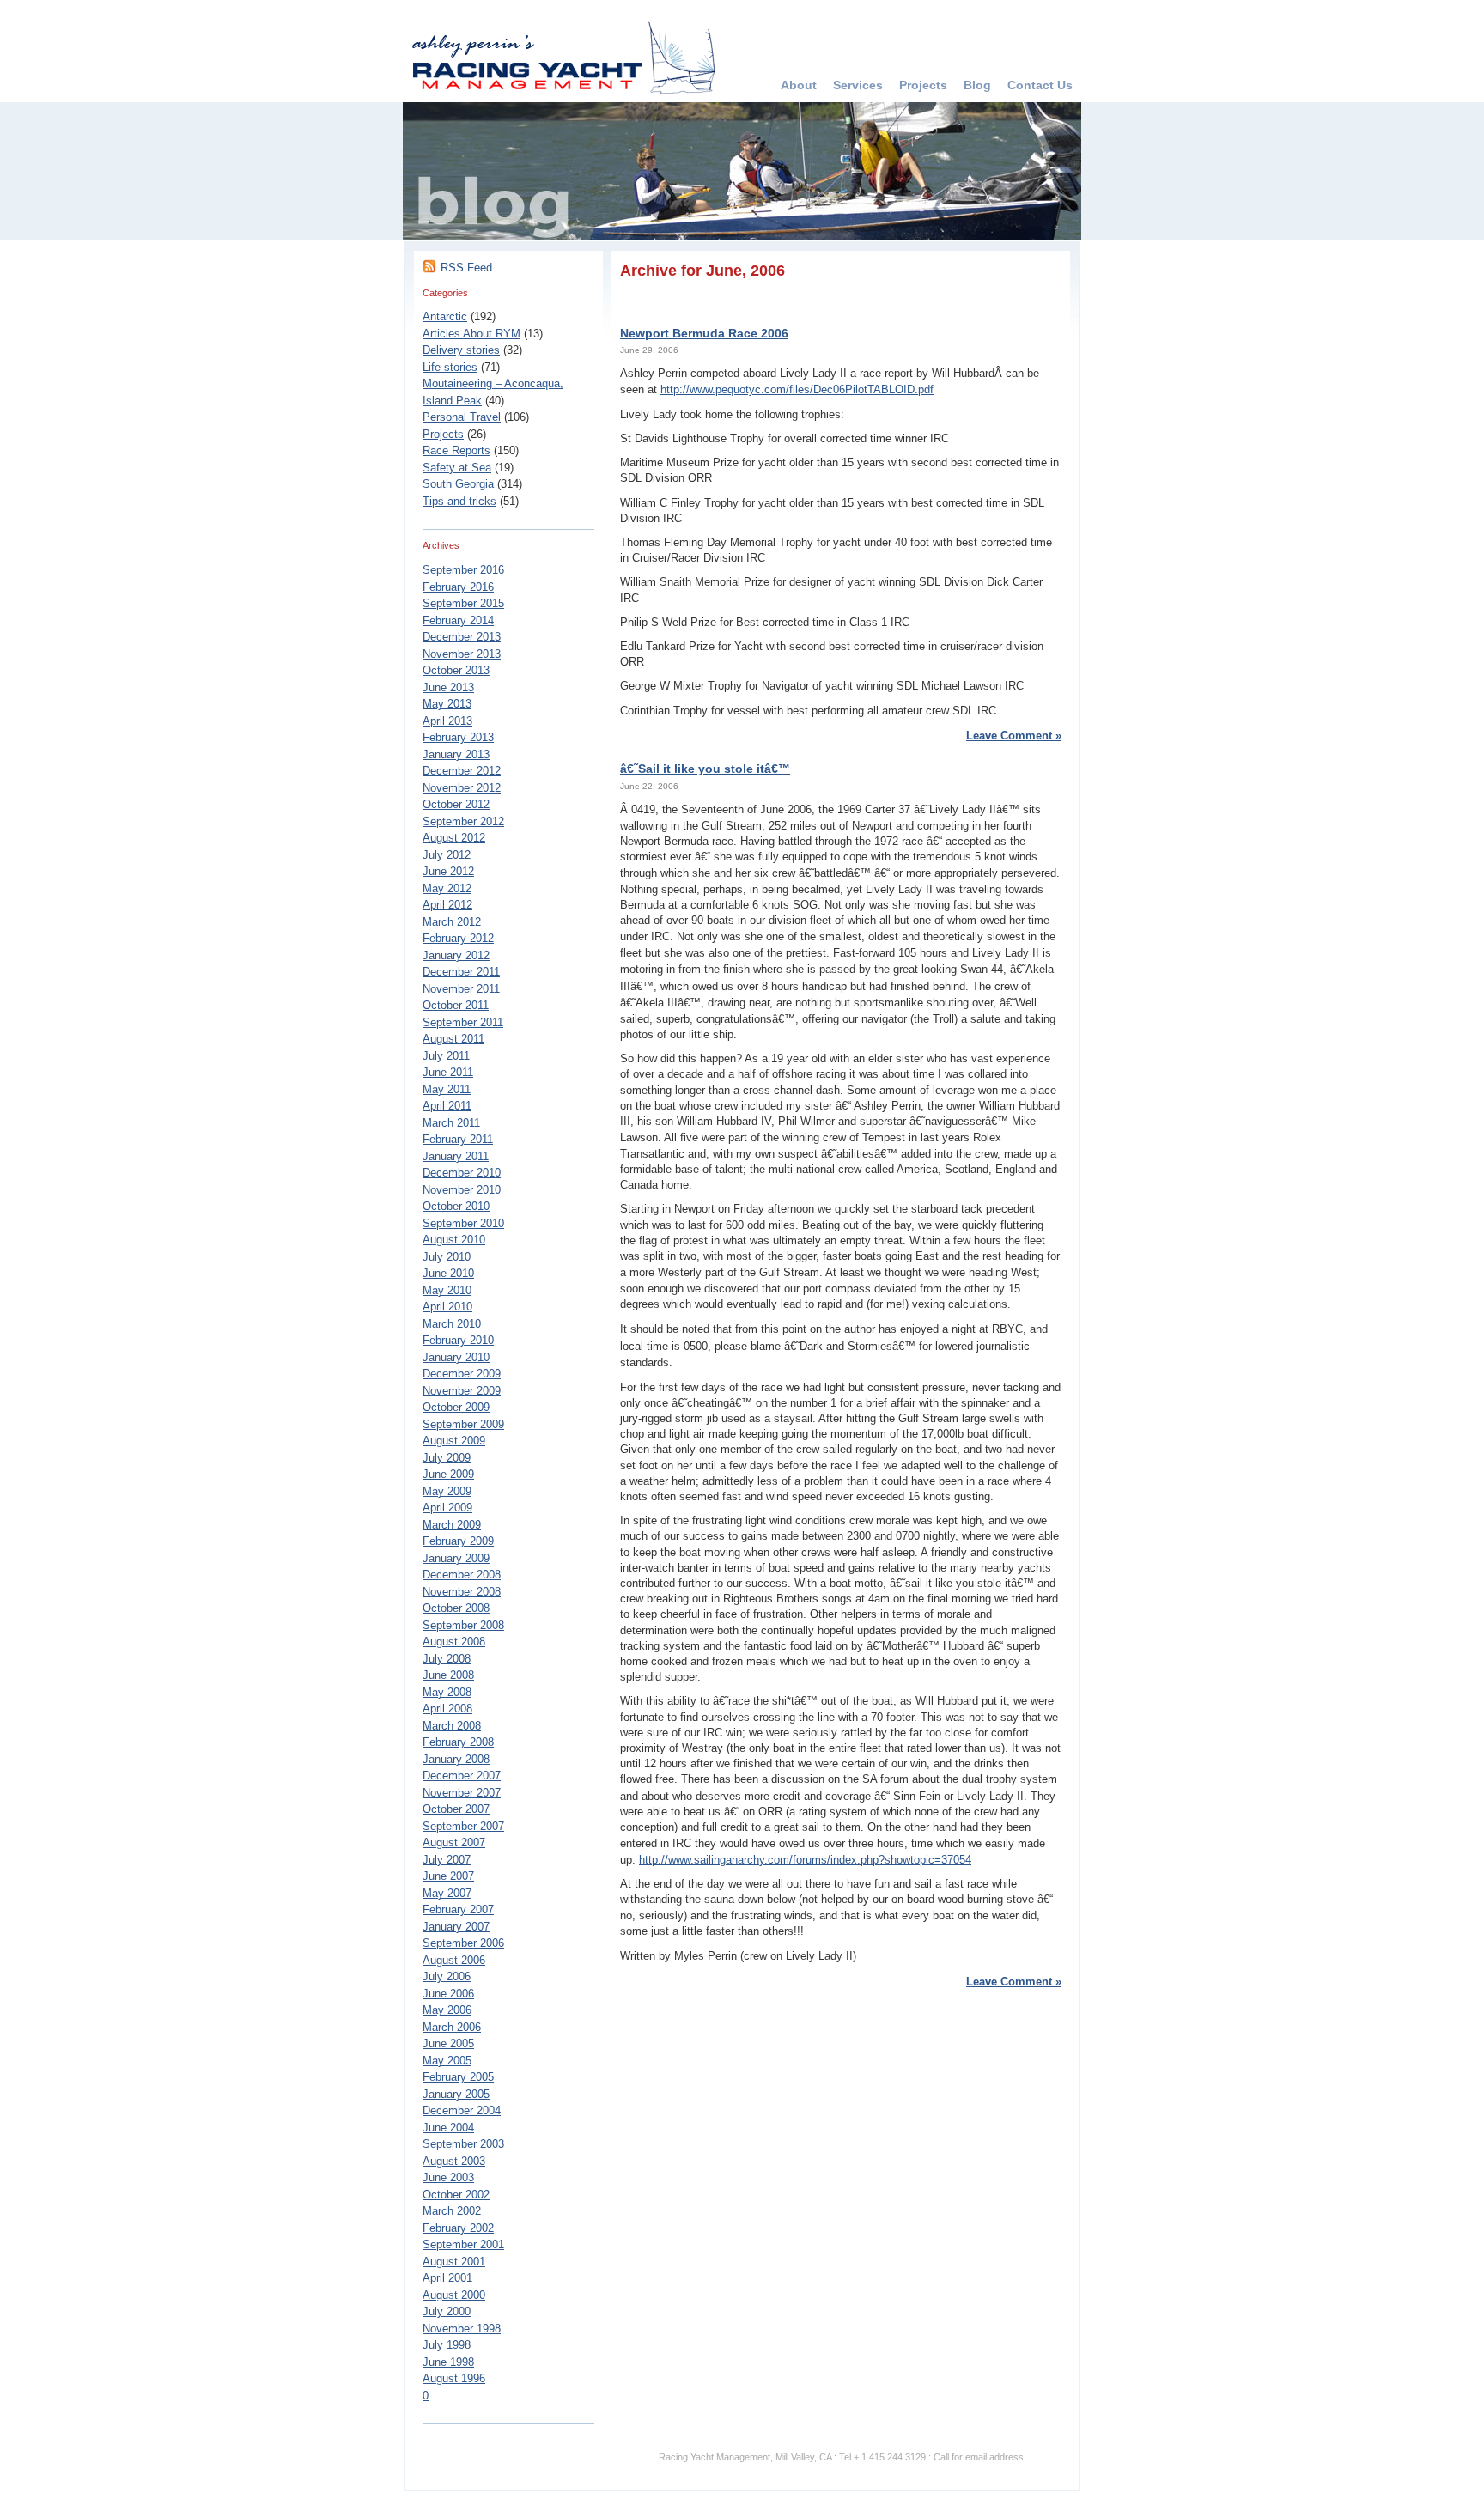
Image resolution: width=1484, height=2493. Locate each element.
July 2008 (447, 1659)
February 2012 (458, 938)
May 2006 (447, 2010)
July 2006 (447, 1976)
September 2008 (463, 1625)
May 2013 (447, 704)
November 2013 (462, 654)
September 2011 (463, 1022)
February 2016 (458, 587)
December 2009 (462, 1374)
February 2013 (458, 737)
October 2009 (456, 1407)
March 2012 (452, 922)
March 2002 (452, 2211)
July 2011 (446, 1056)
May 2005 (447, 2061)
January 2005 (456, 2094)
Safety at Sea (457, 468)
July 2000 (447, 2311)
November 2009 (462, 1391)
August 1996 (454, 2378)
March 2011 (451, 1123)
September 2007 (463, 1826)
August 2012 (454, 838)
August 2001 (454, 2262)
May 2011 (447, 1089)
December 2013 (462, 637)
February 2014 (458, 620)
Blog (977, 85)
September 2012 (463, 821)
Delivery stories (461, 350)
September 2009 (463, 1424)
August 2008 (454, 1642)
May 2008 (447, 1692)
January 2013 (456, 754)
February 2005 (458, 2077)
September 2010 (463, 1223)
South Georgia (458, 484)
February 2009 (458, 1541)
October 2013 (456, 670)
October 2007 (456, 1809)
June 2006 (448, 1994)
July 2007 (447, 1860)
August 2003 (454, 2161)
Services (858, 85)
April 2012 (447, 905)
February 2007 (458, 1909)
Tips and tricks (459, 501)
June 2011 (448, 1072)
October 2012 (456, 804)
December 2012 (462, 771)
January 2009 (456, 1558)
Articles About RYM (471, 334)
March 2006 (452, 2027)
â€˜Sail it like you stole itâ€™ (705, 769)
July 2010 (447, 1257)
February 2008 (458, 1742)
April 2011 (447, 1106)
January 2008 (456, 1759)
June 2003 (448, 2177)
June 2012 (448, 871)
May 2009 (447, 1491)
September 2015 (463, 603)
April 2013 (447, 721)
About (799, 85)
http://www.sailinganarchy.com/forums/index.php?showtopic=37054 (805, 1860)
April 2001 (447, 2278)
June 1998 (448, 2362)
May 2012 (447, 888)
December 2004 (462, 2110)
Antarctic (445, 316)
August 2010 (454, 1240)
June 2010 (448, 1273)
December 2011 (461, 972)
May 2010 (447, 1290)
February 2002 (458, 2228)
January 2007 (456, 1927)
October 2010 (456, 1206)
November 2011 (461, 989)
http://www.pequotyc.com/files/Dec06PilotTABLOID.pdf (797, 389)
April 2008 (447, 1709)
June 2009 (448, 1474)
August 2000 (454, 2295)
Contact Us (1040, 85)
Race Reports (456, 450)
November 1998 (462, 2329)
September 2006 (463, 1943)
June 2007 (448, 1876)
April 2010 (447, 1307)
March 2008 (452, 1726)
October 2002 (456, 2195)
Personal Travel (462, 417)
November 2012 (462, 788)
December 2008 (462, 1575)
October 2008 (456, 1608)
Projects (923, 85)
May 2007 (447, 1893)
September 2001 (463, 2244)
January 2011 (456, 1156)
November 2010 (462, 1190)
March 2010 (452, 1324)
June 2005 (448, 2043)
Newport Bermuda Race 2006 (704, 333)
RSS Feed (466, 268)
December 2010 (462, 1173)
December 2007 (462, 1776)
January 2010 (456, 1357)
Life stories (450, 367)
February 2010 (458, 1340)
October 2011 (456, 1005)
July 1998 (447, 2345)
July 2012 (447, 855)
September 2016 (463, 570)
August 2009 (454, 1441)
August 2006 (454, 1960)
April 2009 (447, 1508)
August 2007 (454, 1842)
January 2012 (456, 955)
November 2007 (462, 1793)
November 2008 (462, 1592)
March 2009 (452, 1525)
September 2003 (463, 2144)
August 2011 (453, 1039)
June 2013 (448, 687)
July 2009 (447, 1458)
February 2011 (458, 1139)
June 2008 (448, 1675)
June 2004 (448, 2128)
